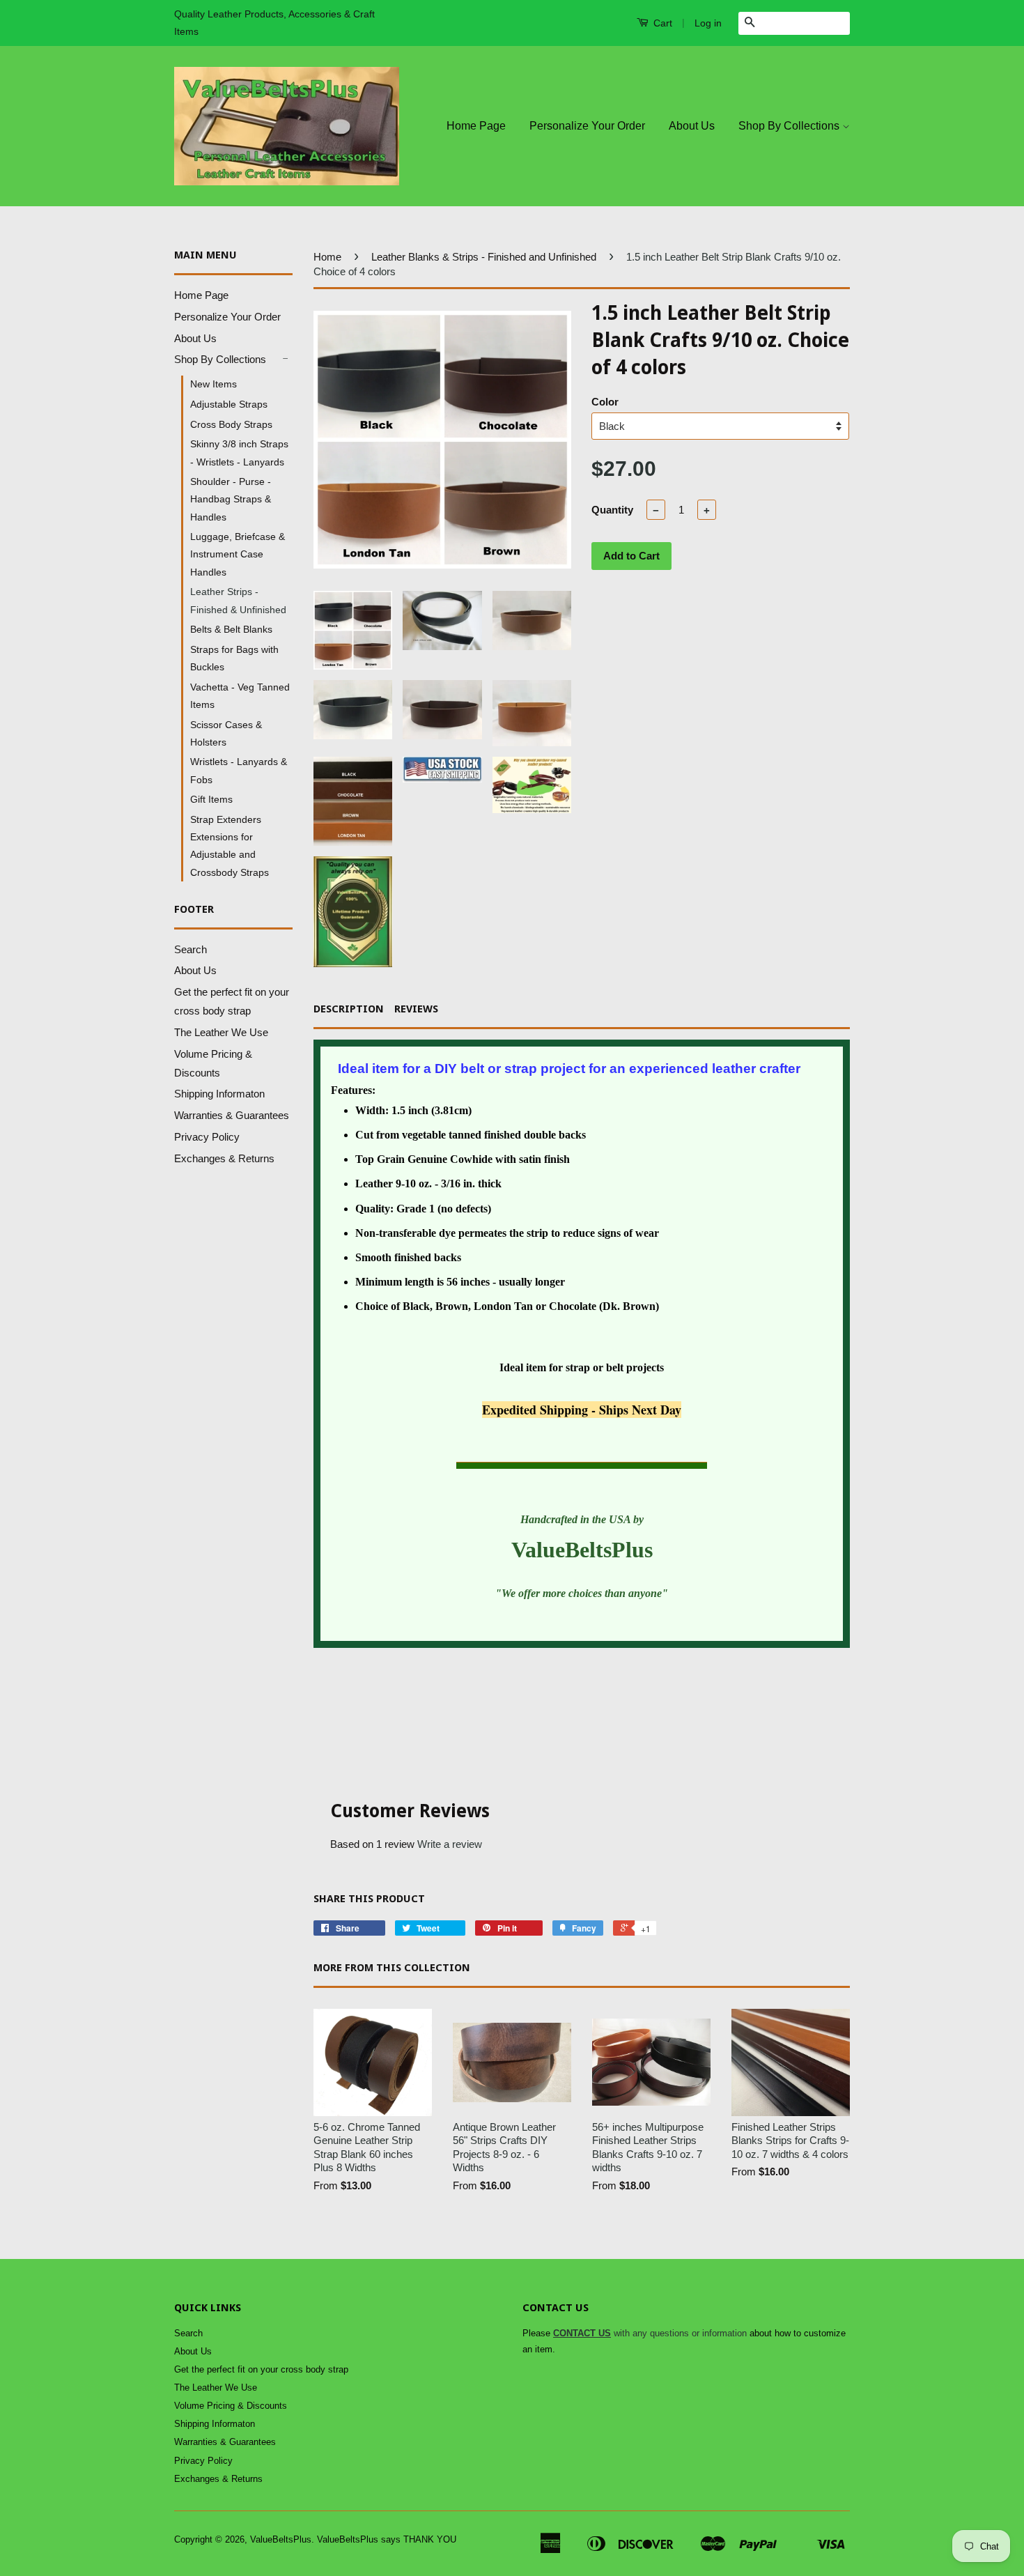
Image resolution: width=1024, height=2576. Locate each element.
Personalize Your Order (587, 126)
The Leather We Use (221, 1032)
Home (327, 257)
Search (191, 949)
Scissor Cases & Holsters (226, 733)
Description (349, 1009)
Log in (708, 23)
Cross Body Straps (231, 424)
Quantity (612, 510)
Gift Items (211, 799)
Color (605, 402)
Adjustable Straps (229, 404)
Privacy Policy (207, 1137)
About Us (692, 126)
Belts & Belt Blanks (231, 629)
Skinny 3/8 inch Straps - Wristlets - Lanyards (239, 453)
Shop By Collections (790, 126)
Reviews (416, 1009)
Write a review (450, 1844)
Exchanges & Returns (224, 1158)
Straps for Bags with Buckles (234, 658)
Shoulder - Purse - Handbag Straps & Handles (231, 499)
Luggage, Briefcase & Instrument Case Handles (238, 554)
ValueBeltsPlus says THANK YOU (387, 2539)
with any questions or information (650, 2333)
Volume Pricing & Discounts (231, 2406)
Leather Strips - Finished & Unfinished (238, 600)
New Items (214, 384)
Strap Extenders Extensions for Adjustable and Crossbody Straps (230, 846)
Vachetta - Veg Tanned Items (240, 696)
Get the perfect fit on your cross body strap (261, 2369)
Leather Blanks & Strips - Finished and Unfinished (484, 257)
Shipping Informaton (219, 1094)
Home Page (476, 126)
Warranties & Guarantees (232, 1115)
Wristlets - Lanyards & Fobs (239, 770)
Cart (661, 23)
